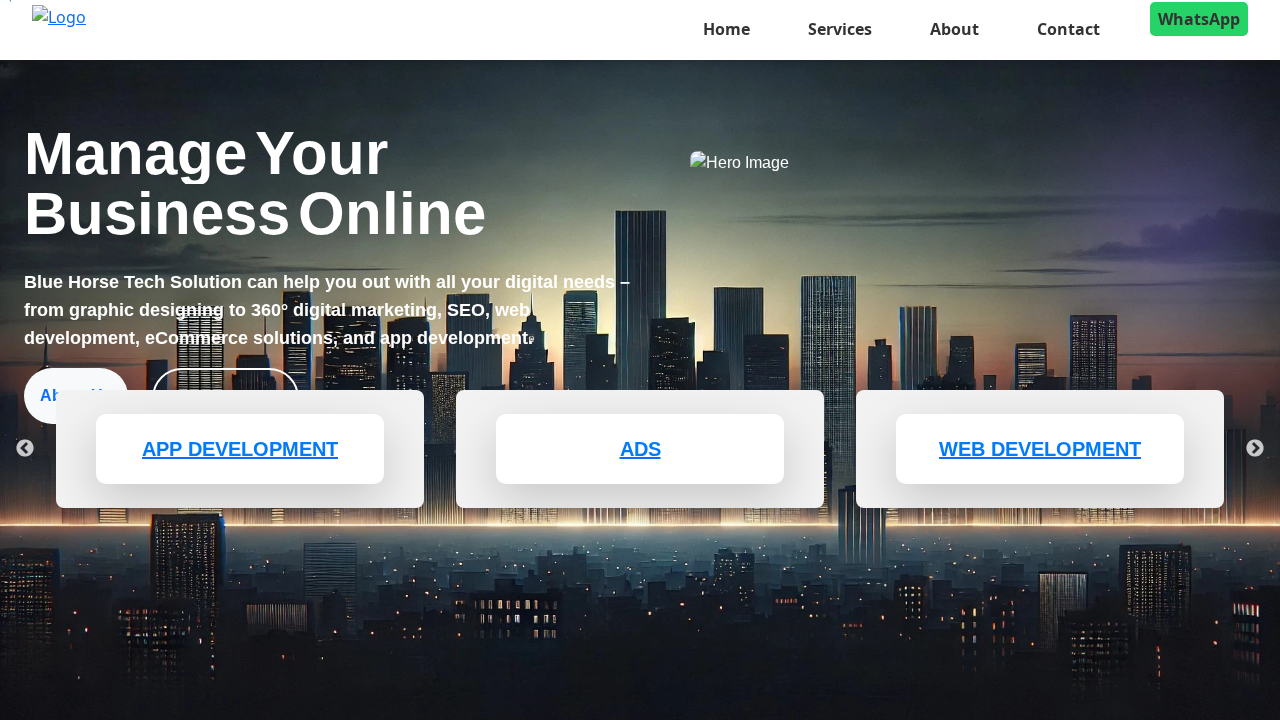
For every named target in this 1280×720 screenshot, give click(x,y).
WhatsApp (1199, 19)
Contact (1068, 29)
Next (1255, 449)
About (954, 29)
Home (726, 29)
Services (840, 29)
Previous (25, 449)
